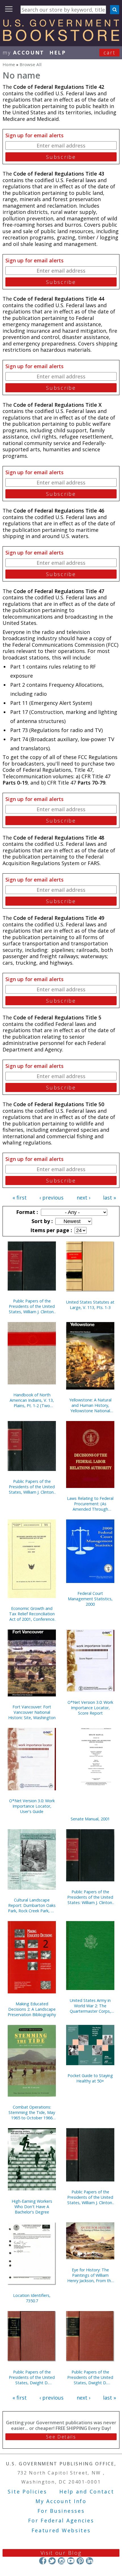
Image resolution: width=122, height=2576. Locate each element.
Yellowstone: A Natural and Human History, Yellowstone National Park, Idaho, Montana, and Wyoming (90, 1405)
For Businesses (61, 2511)
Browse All (30, 64)
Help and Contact (87, 2491)
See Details (61, 2437)
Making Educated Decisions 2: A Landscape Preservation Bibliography (32, 2009)
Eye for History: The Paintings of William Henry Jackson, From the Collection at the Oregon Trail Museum (90, 2275)
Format (26, 1212)
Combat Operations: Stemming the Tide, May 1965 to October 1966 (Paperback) (32, 2112)
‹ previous (51, 1198)
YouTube (71, 2561)
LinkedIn (90, 2561)
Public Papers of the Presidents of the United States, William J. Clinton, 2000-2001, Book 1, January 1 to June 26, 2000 (32, 1306)
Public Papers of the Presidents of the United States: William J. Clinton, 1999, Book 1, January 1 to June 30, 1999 (90, 1897)
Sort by (41, 1221)
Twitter (52, 2561)
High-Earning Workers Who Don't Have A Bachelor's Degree (32, 2207)
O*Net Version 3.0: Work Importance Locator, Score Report (90, 1708)
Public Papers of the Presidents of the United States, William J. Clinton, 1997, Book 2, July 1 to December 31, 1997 (90, 2197)
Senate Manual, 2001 (90, 1819)
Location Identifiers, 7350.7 (32, 2298)
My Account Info (61, 2501)
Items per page (51, 1230)
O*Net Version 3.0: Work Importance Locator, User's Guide (32, 1806)
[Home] (61, 39)
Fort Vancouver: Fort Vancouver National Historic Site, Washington (32, 1712)
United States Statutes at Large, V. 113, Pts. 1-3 (90, 1305)
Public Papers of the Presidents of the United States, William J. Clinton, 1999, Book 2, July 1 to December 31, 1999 (32, 1487)
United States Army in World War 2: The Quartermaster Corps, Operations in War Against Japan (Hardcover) (90, 2006)
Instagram (61, 2561)
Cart (110, 52)
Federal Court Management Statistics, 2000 (90, 1599)
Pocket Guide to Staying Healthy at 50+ (90, 2078)
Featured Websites (61, 2530)
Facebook (43, 2561)
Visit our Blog (61, 2553)
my (23, 52)
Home (9, 64)
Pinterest (80, 2561)
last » (110, 1198)
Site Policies (27, 2491)
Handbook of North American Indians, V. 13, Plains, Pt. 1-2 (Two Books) (32, 1400)
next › (83, 1198)
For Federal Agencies (61, 2520)
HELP (58, 52)
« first (20, 1198)
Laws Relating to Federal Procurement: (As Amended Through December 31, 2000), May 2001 (90, 1504)
